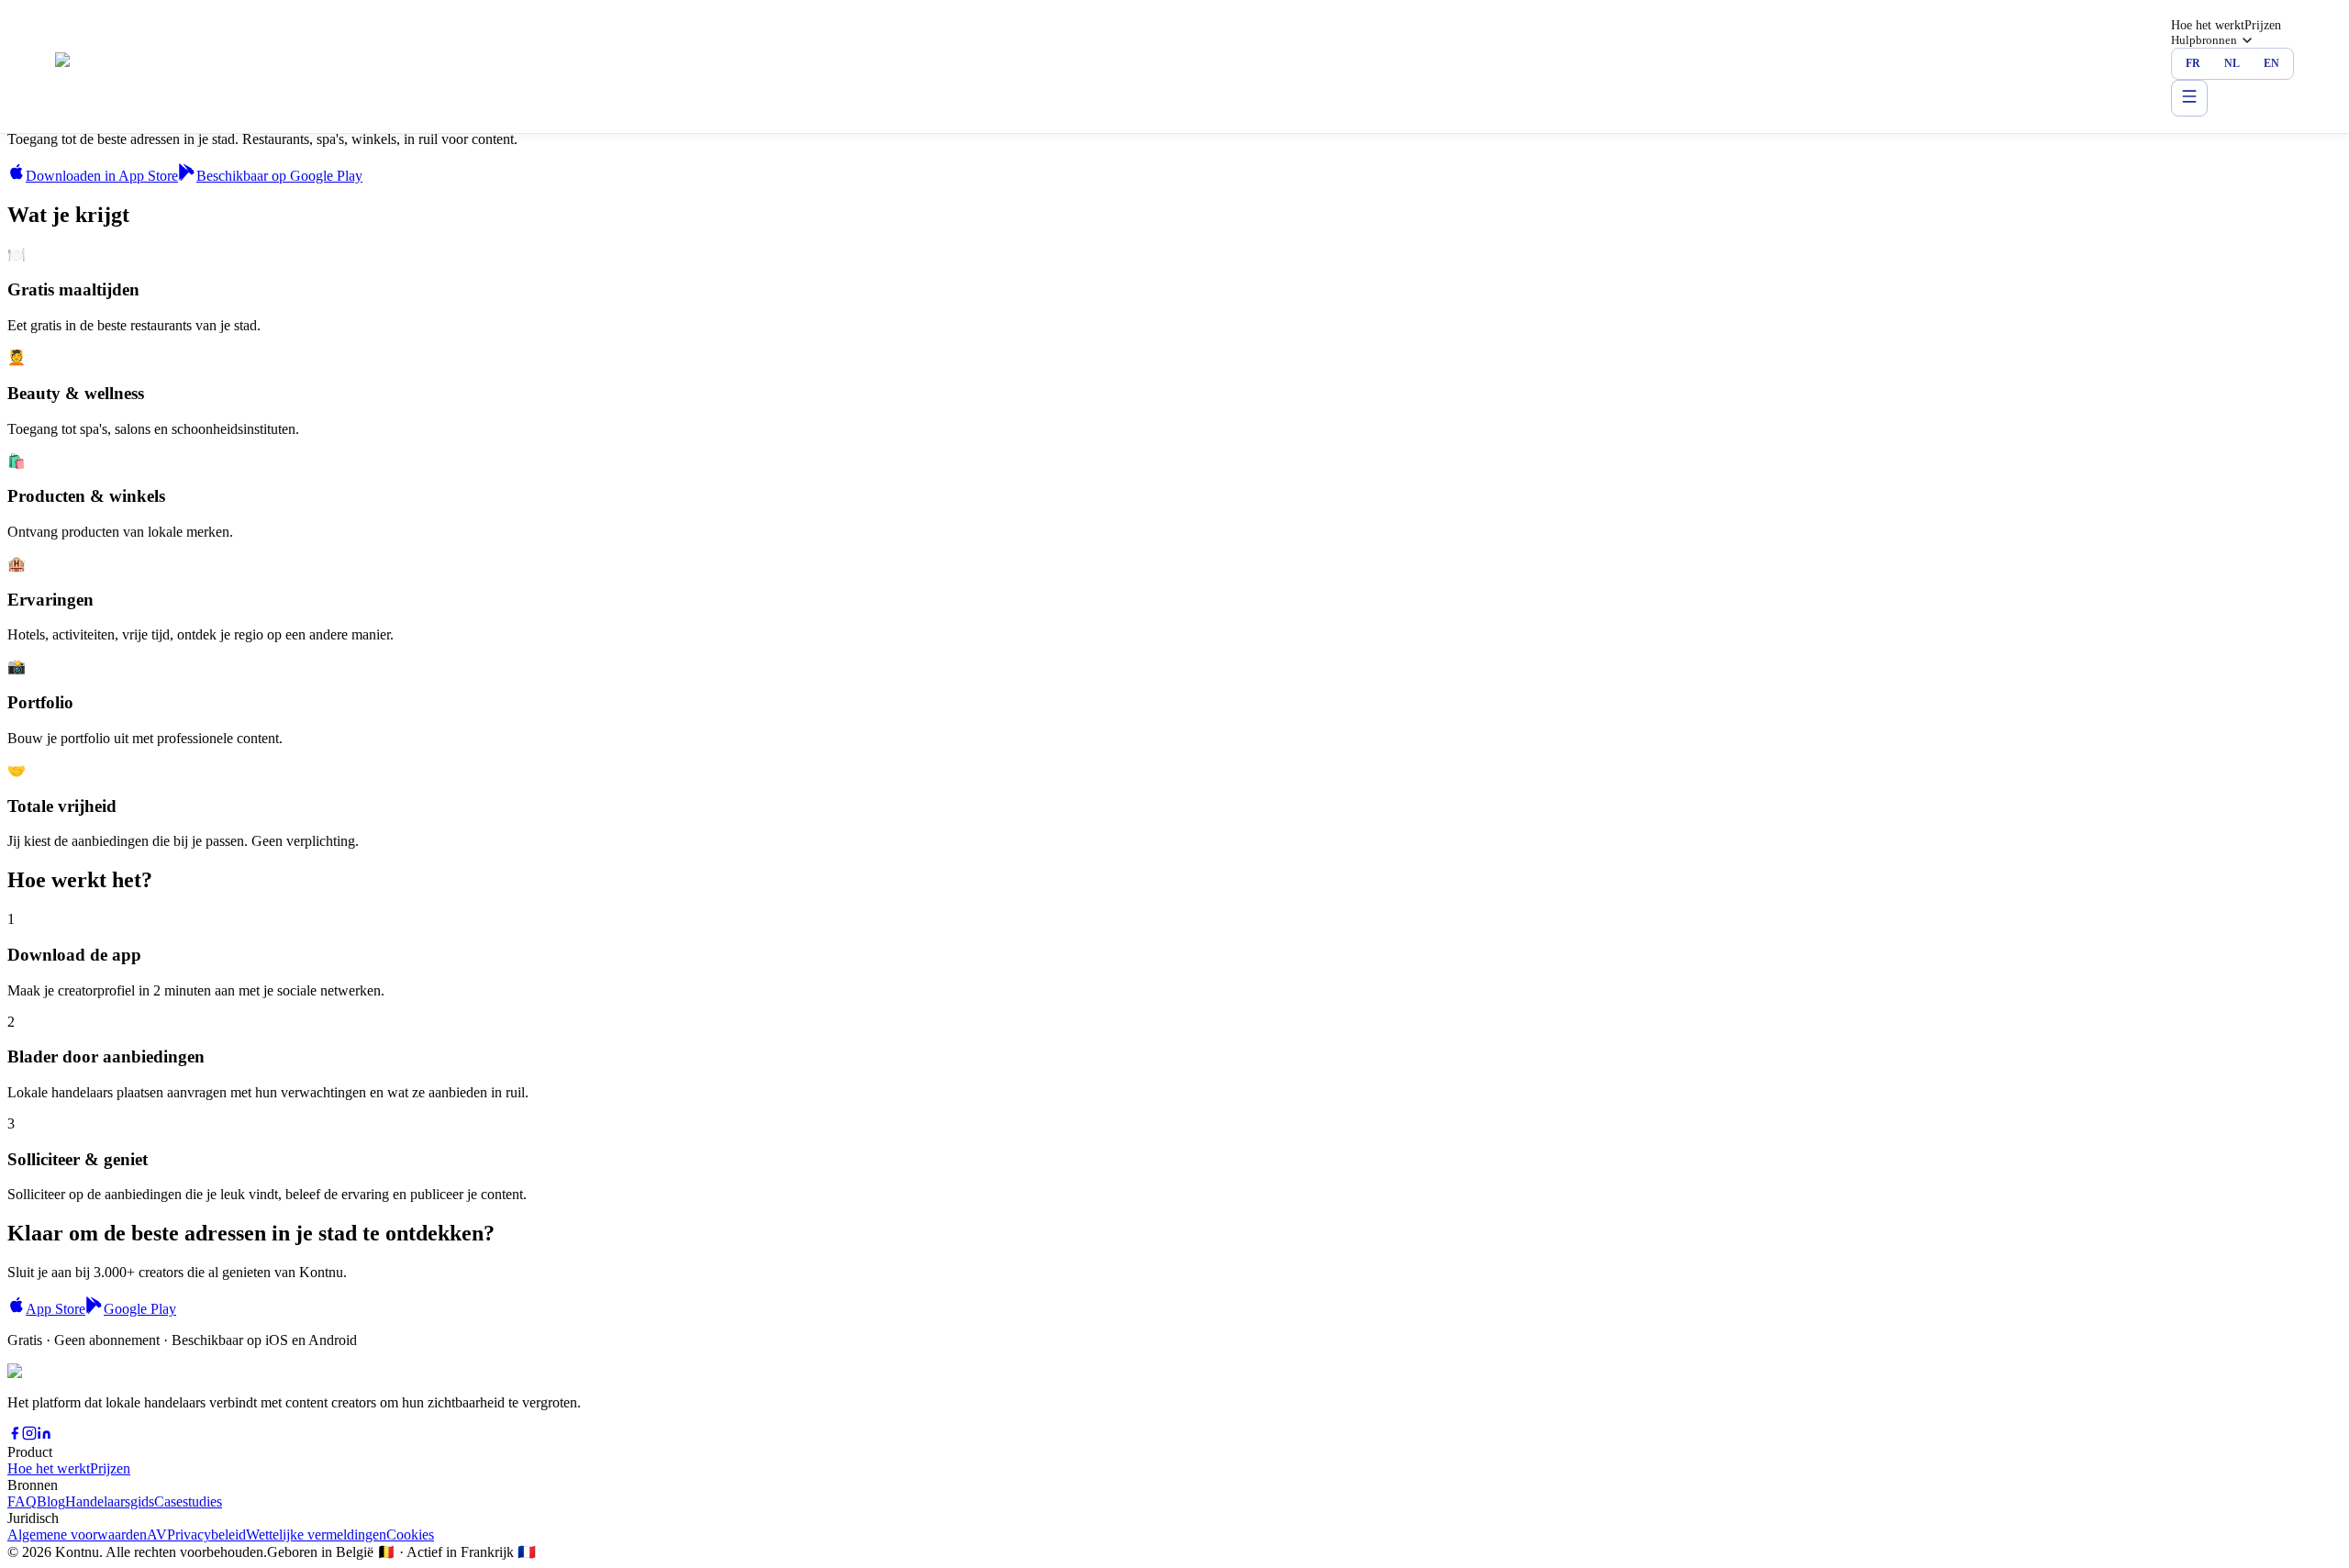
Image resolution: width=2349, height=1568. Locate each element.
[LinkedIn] (44, 1435)
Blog (51, 1501)
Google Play (140, 1309)
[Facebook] (15, 1435)
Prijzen (2263, 25)
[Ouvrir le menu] (2189, 98)
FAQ (22, 1501)
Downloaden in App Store (102, 176)
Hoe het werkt (2208, 25)
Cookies (410, 1535)
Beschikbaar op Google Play (279, 176)
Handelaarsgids (110, 1501)
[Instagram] (29, 1435)
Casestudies (188, 1501)
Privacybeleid (206, 1535)
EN (2271, 63)
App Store (56, 1309)
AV (157, 1535)
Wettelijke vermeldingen (316, 1535)
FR (2193, 63)
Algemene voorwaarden (77, 1535)
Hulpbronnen (2204, 40)
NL (2232, 63)
